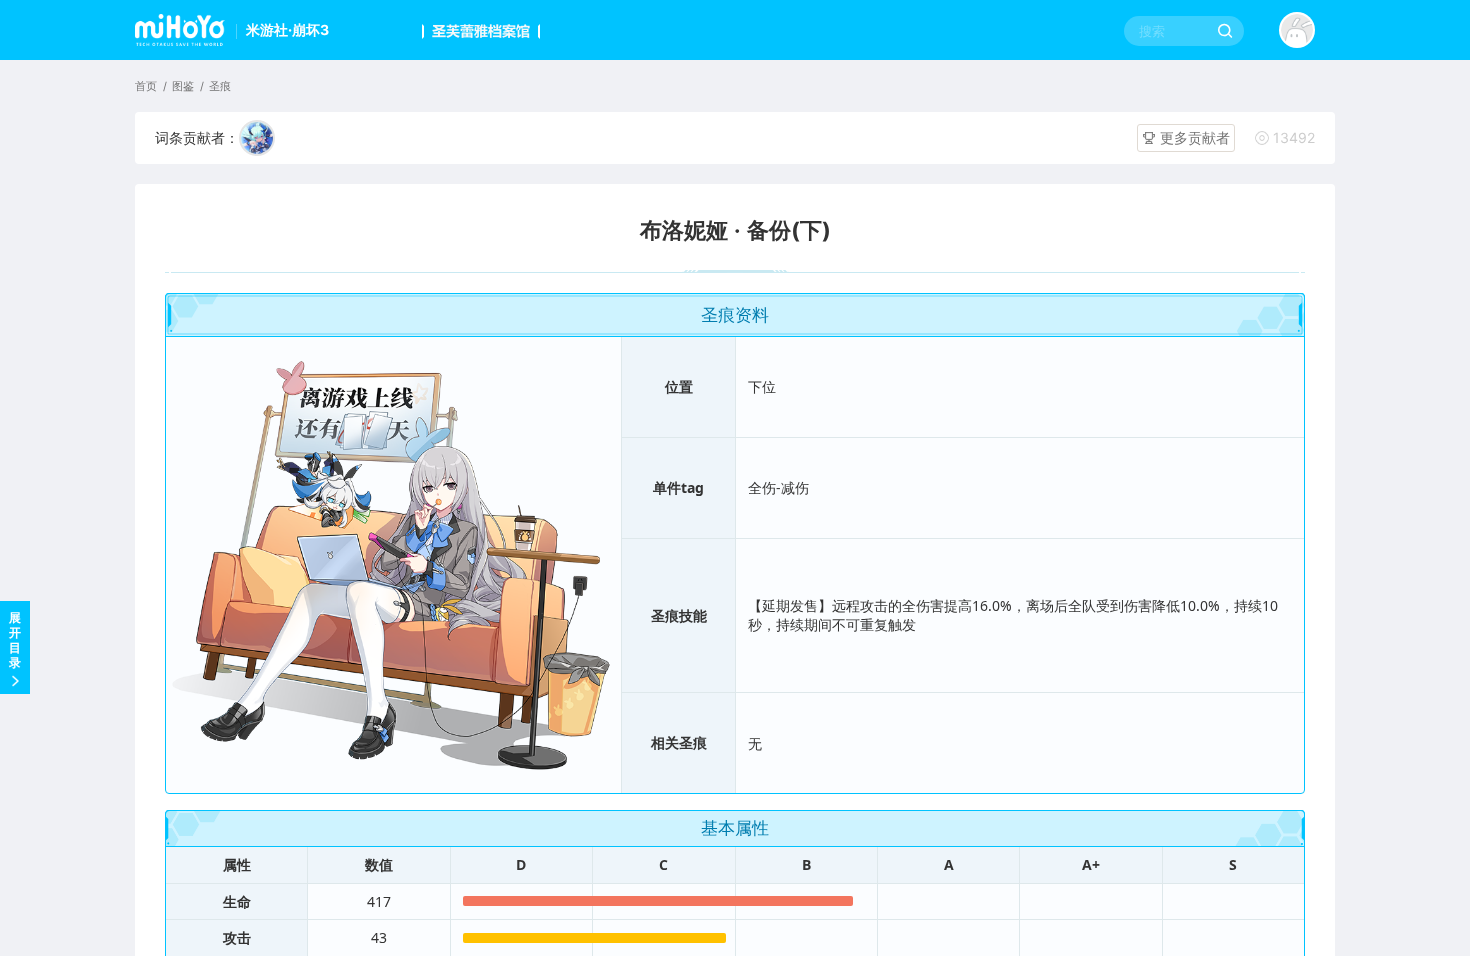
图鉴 (183, 86)
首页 (146, 86)
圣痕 (220, 86)
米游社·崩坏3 (287, 29)
